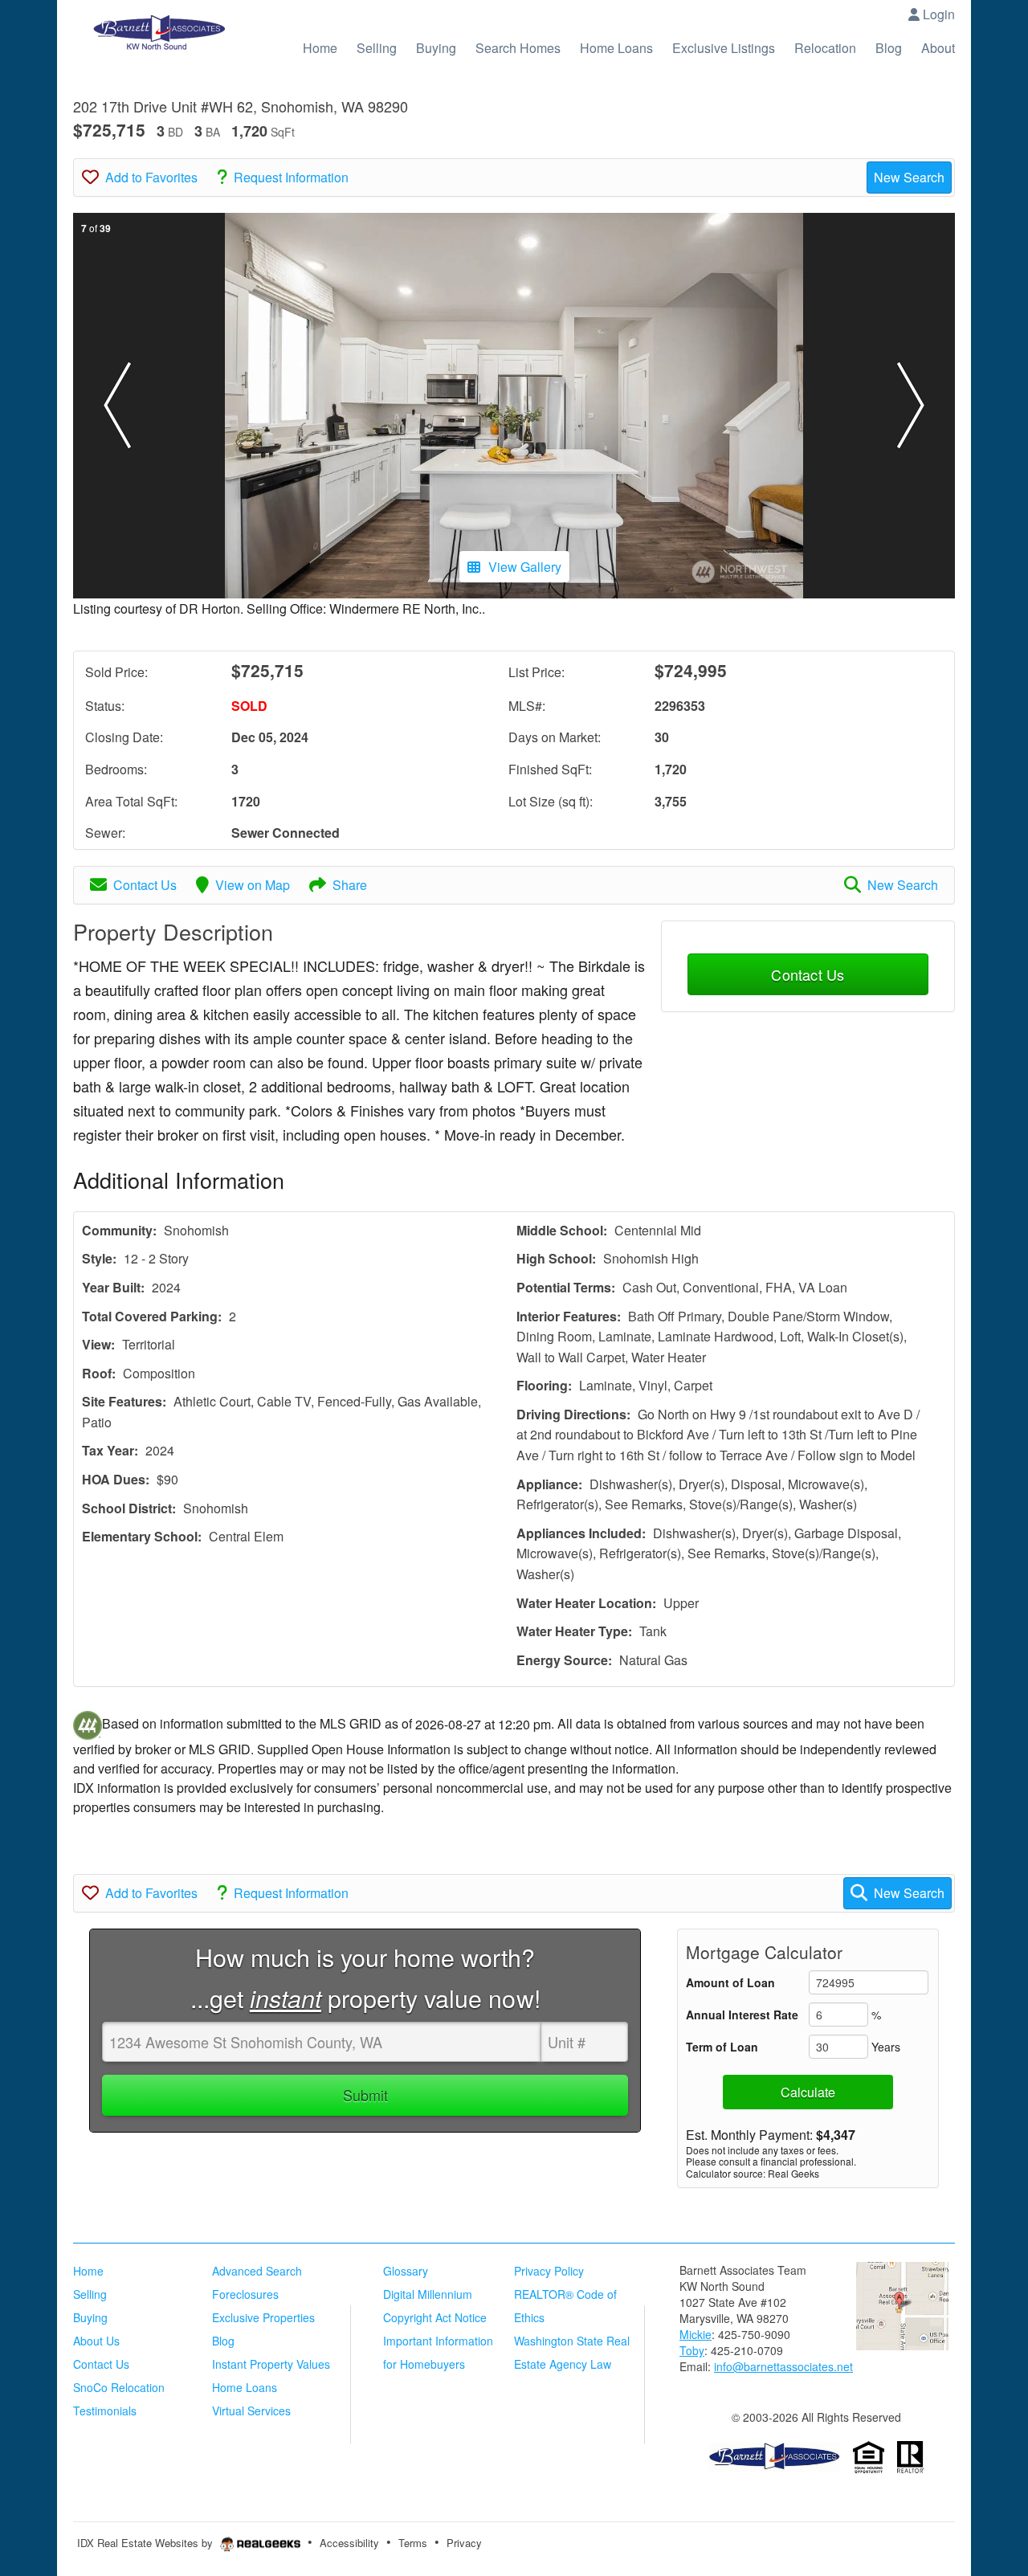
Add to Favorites (151, 177)
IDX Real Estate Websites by (147, 2543)
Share (350, 885)
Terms (413, 2543)
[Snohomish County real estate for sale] (774, 2456)
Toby (692, 2350)
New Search (909, 177)
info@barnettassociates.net (783, 2366)
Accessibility (349, 2543)
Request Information (291, 177)
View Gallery (525, 567)
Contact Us (145, 885)
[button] (117, 406)
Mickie (696, 2334)
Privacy (464, 2543)
